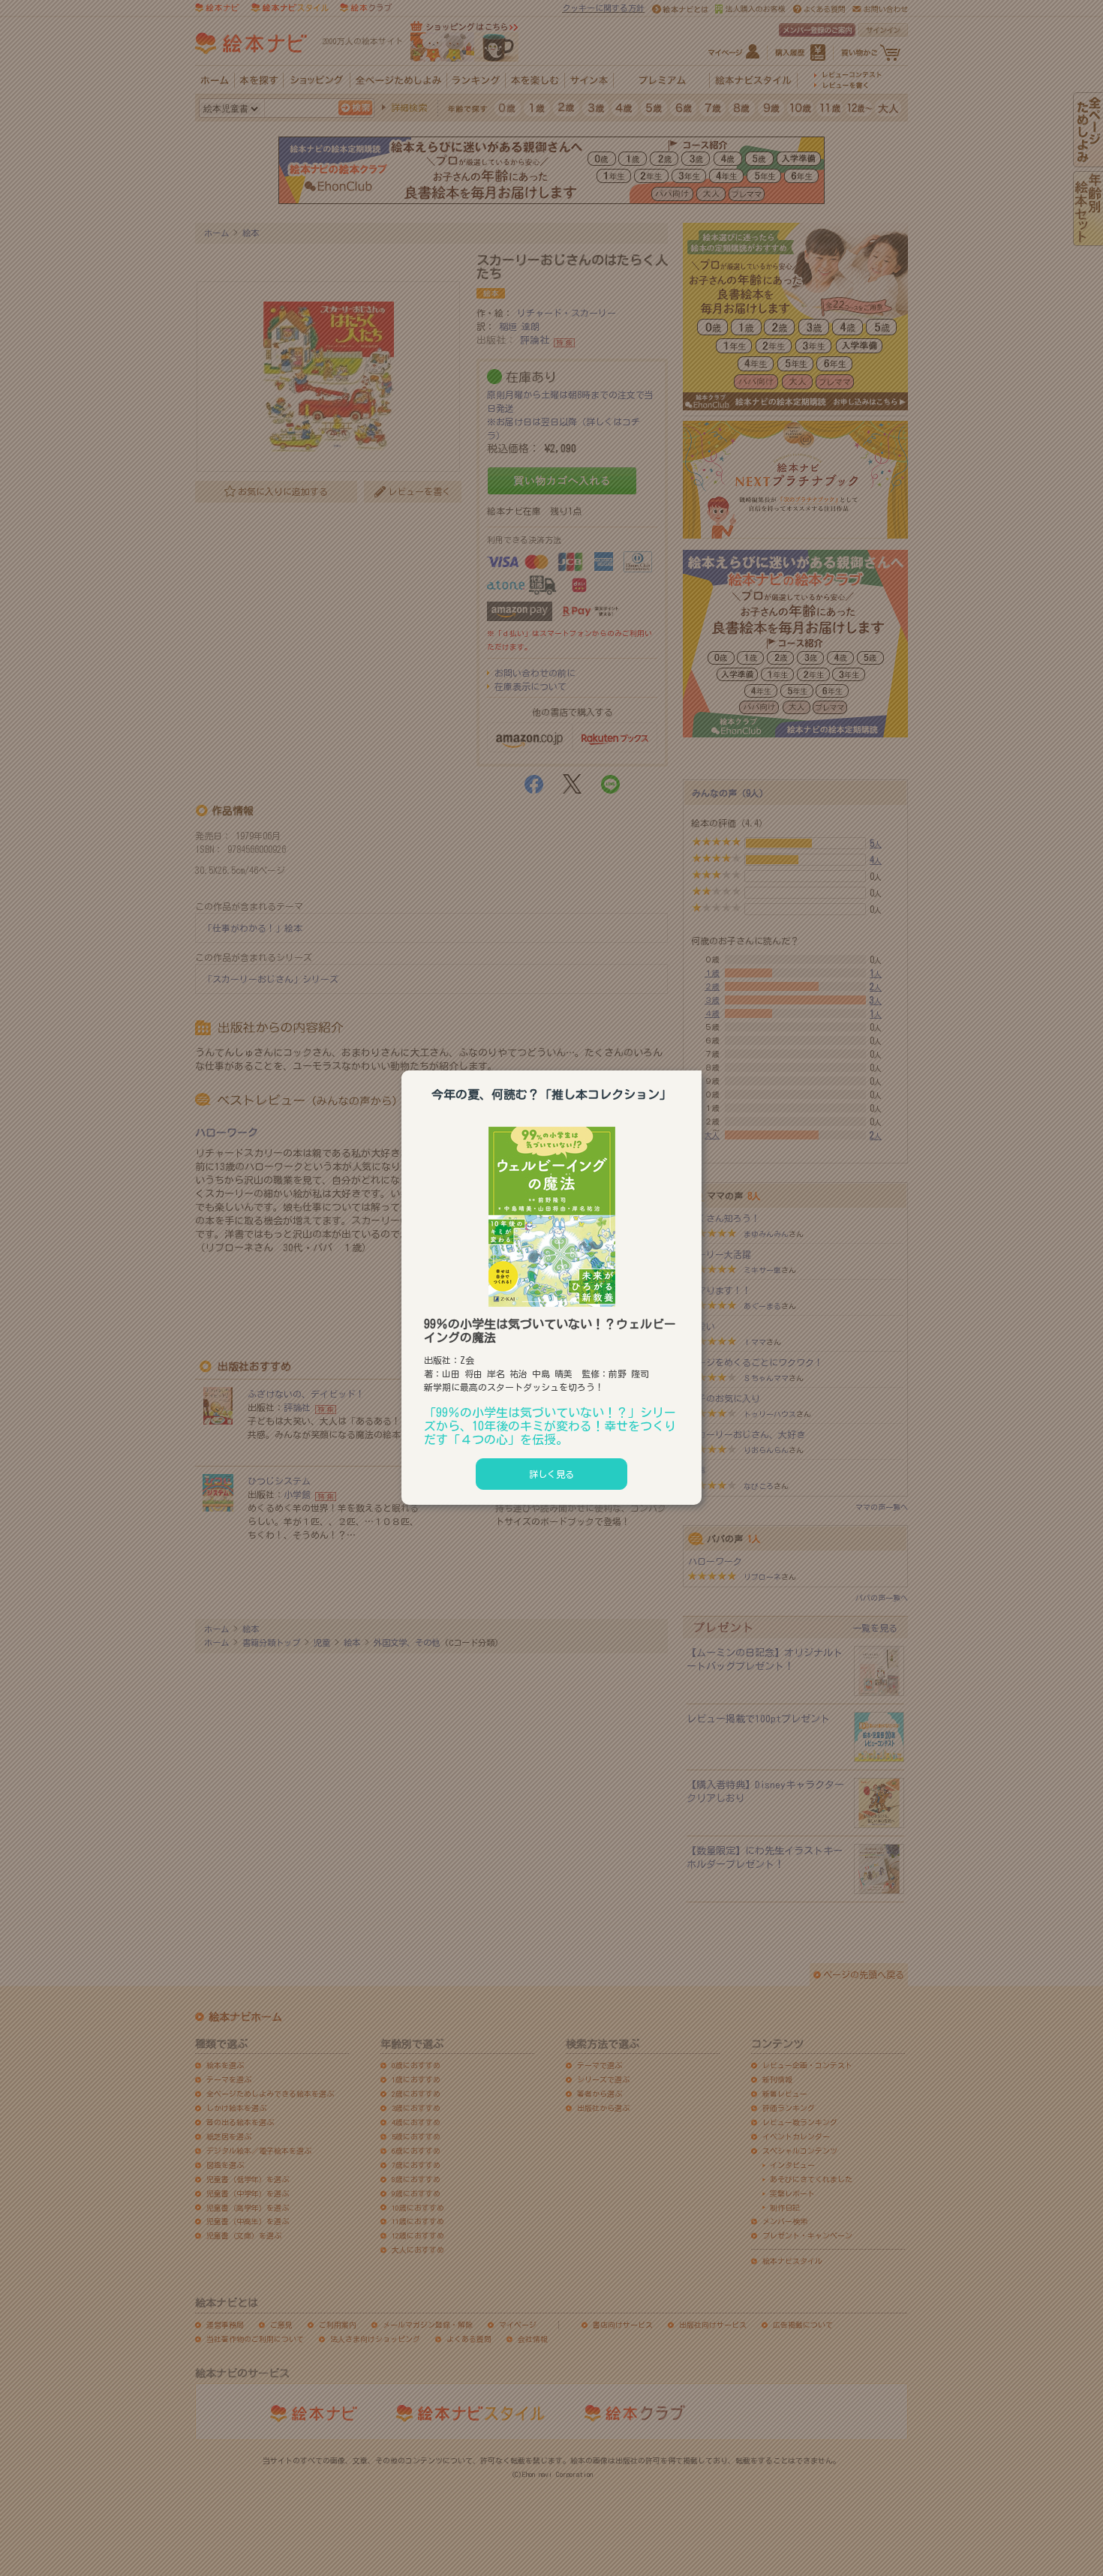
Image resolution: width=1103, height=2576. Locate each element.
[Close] (702, 1068)
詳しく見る (551, 1474)
